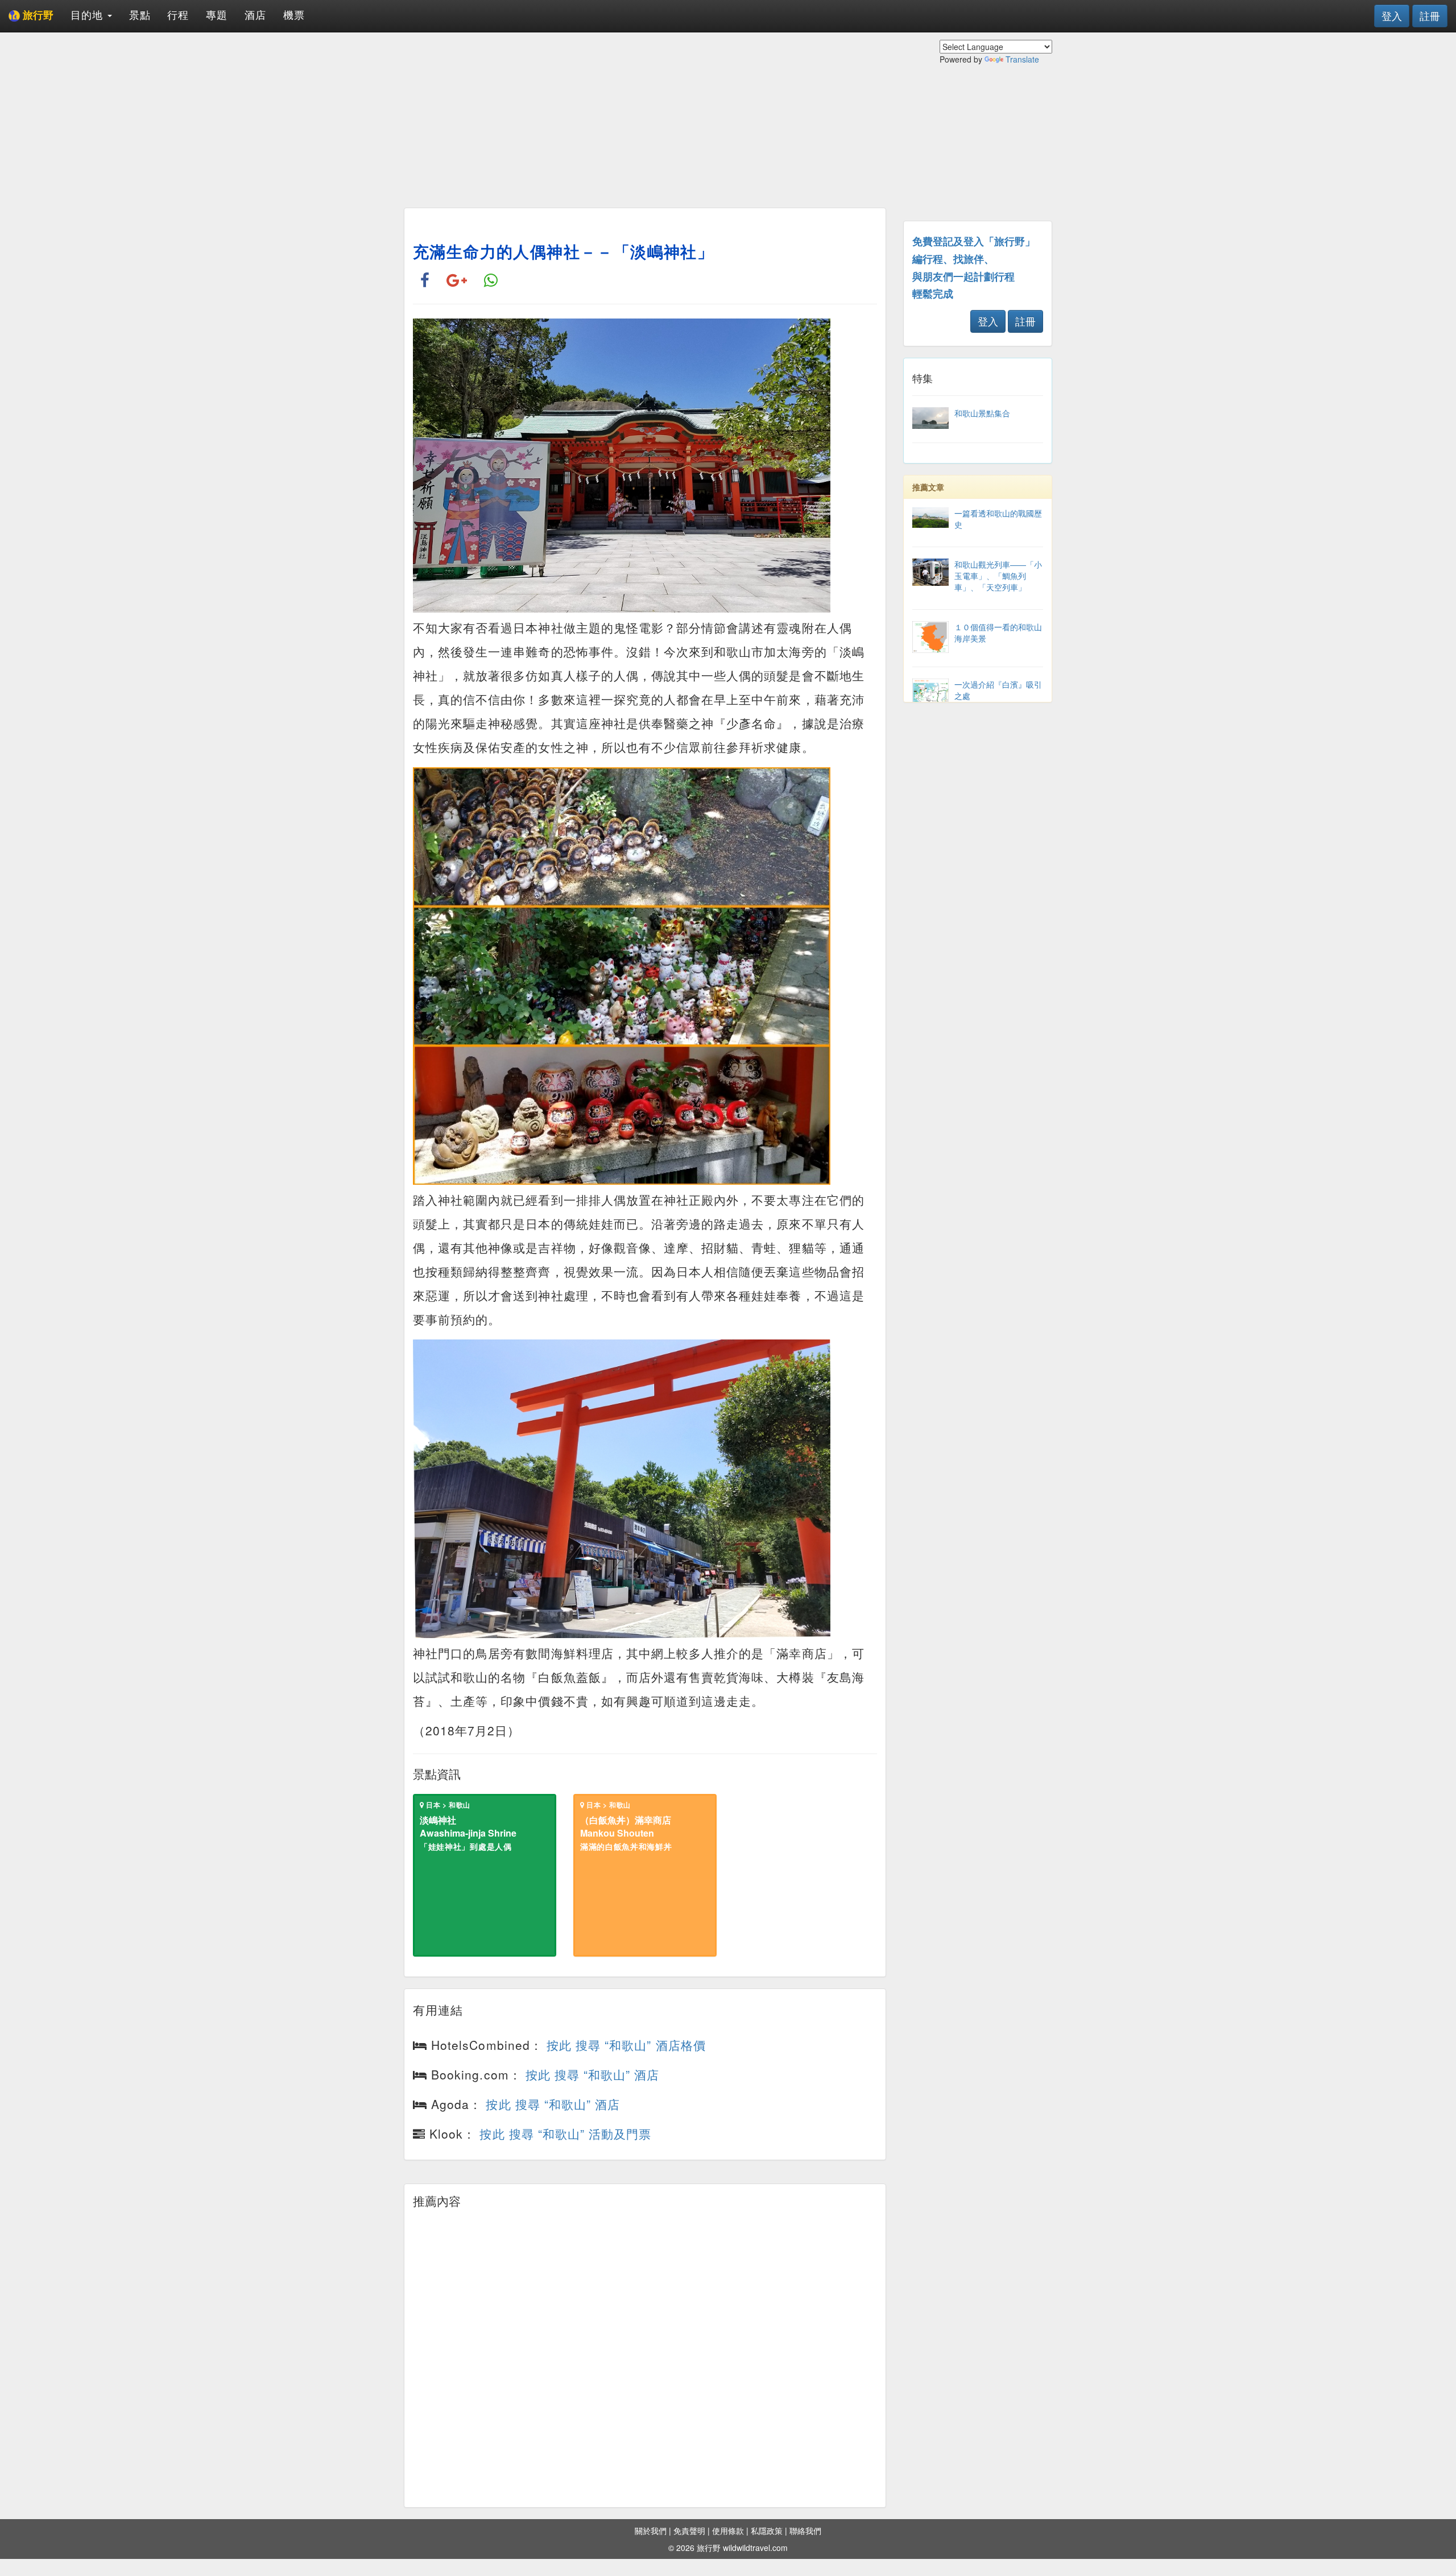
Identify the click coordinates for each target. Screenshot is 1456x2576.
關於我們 (651, 2530)
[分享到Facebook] (425, 281)
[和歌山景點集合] (978, 425)
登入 (1392, 15)
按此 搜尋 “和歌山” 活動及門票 (565, 2133)
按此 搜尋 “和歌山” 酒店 (593, 2074)
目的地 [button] (88, 14)
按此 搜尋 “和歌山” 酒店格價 (626, 2045)
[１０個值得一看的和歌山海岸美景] (978, 650)
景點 (140, 14)
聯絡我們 (805, 2530)
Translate (1022, 59)
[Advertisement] (645, 119)
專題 (217, 14)
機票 (294, 14)
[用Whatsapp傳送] (491, 281)
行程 (178, 14)
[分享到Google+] (457, 281)
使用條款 (728, 2530)
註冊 (1430, 15)
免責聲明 (689, 2530)
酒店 (255, 14)
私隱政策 (767, 2530)
